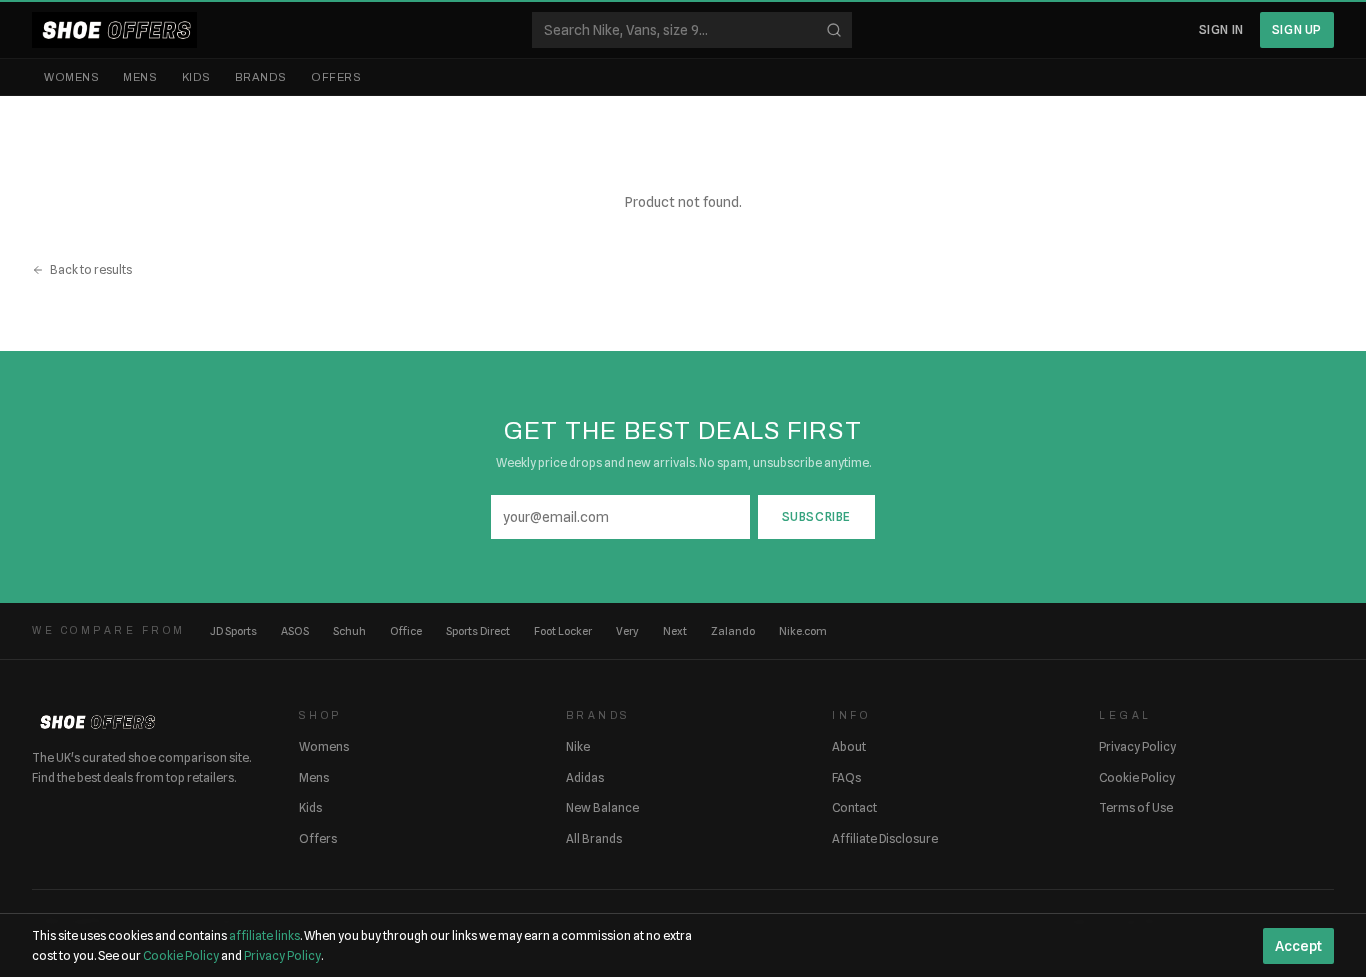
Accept (1298, 946)
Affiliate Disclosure (885, 838)
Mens (140, 77)
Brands (261, 77)
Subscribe (816, 516)
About (849, 746)
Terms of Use (1136, 807)
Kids (196, 77)
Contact (854, 807)
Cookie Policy (1137, 777)
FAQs (846, 777)
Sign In (1221, 29)
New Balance (602, 807)
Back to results (91, 269)
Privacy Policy (1137, 746)
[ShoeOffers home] (114, 30)
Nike (578, 746)
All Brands (594, 838)
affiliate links (264, 935)
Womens (71, 77)
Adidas (585, 777)
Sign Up (1297, 29)
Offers (336, 77)
